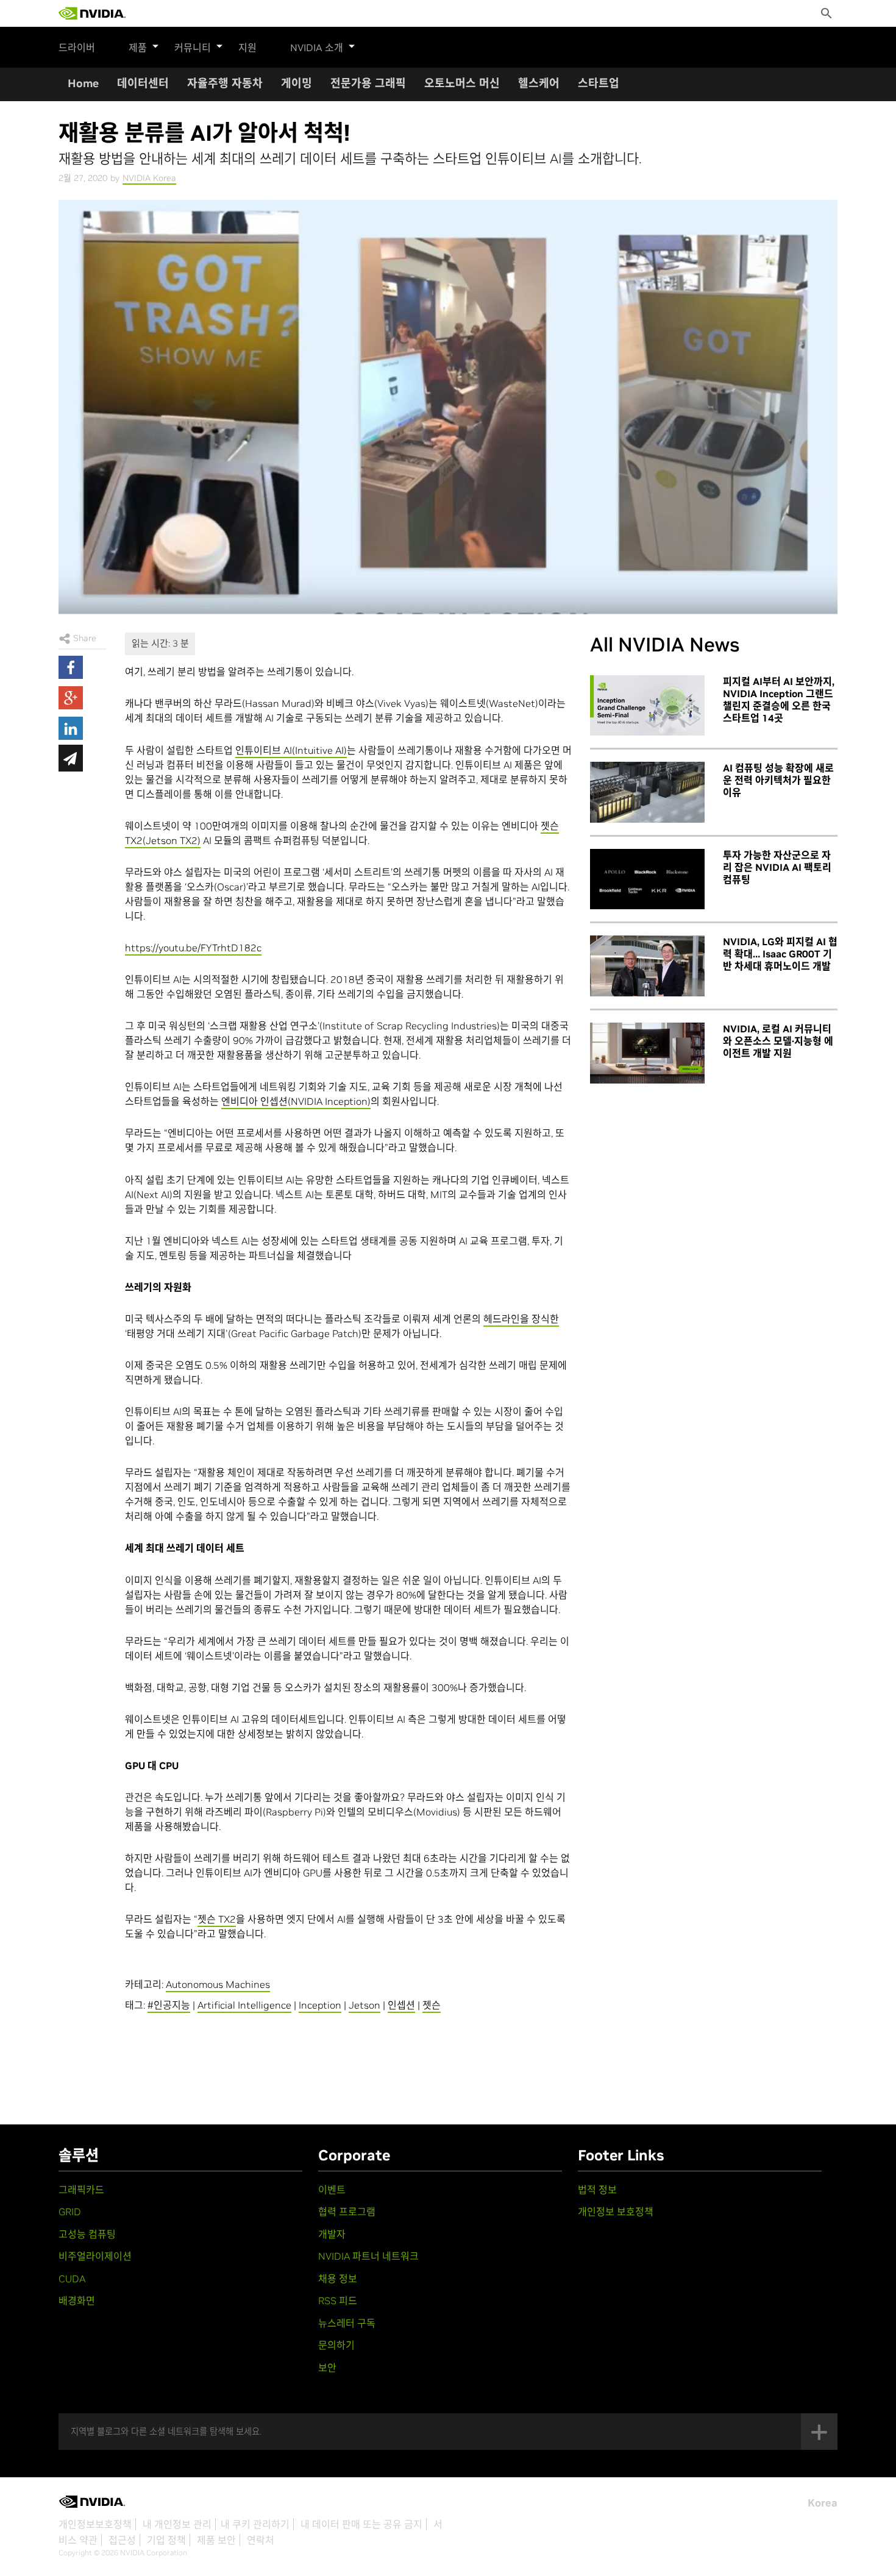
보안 (327, 2368)
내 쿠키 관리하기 (255, 2524)
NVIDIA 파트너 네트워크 (368, 2256)
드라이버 (77, 48)
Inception (320, 2005)
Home (83, 83)
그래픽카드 (81, 2190)
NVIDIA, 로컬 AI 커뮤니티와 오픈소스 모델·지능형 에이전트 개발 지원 (778, 1041)
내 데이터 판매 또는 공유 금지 (361, 2524)
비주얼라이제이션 (95, 2256)
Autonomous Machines (218, 1984)
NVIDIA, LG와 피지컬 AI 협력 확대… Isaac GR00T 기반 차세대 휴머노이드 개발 (780, 954)
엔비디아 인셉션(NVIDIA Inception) (296, 1101)
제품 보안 (216, 2540)
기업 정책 (166, 2540)
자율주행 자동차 (225, 83)
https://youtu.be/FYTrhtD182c (193, 948)
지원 (247, 48)
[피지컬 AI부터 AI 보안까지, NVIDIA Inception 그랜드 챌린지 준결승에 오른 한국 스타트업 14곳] (647, 706)
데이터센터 (143, 83)
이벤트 (332, 2190)
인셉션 (401, 2005)
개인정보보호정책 (95, 2524)
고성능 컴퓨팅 (87, 2234)
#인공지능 (169, 2005)
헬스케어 (539, 83)
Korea (823, 2503)
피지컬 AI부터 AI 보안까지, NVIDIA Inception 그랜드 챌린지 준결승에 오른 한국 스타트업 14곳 (779, 700)
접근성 (122, 2540)
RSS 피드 (338, 2301)
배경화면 (77, 2301)
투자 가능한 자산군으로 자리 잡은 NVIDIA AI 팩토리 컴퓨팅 (777, 867)
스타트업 (599, 83)
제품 (138, 48)
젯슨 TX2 (217, 1919)
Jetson (364, 2005)
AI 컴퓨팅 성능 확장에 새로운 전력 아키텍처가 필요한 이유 (778, 780)
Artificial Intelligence (244, 2005)
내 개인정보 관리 (177, 2524)
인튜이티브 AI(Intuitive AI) (291, 750)
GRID (70, 2212)
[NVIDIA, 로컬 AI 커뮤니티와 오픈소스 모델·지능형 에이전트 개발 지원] (647, 1053)
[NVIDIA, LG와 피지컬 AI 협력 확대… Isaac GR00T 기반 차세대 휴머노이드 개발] (647, 966)
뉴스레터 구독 (347, 2323)
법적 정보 (597, 2190)
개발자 (332, 2234)
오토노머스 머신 (462, 83)
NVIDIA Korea (149, 178)
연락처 (261, 2540)
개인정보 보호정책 (616, 2212)
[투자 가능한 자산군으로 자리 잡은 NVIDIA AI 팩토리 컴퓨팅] (647, 879)
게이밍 (297, 83)
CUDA (72, 2279)
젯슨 (432, 2005)
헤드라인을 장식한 (521, 1319)
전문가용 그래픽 (368, 83)
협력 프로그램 (347, 2212)
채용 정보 (338, 2279)
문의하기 (336, 2345)
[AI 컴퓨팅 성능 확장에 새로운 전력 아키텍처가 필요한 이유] (647, 792)
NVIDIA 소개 (317, 48)
